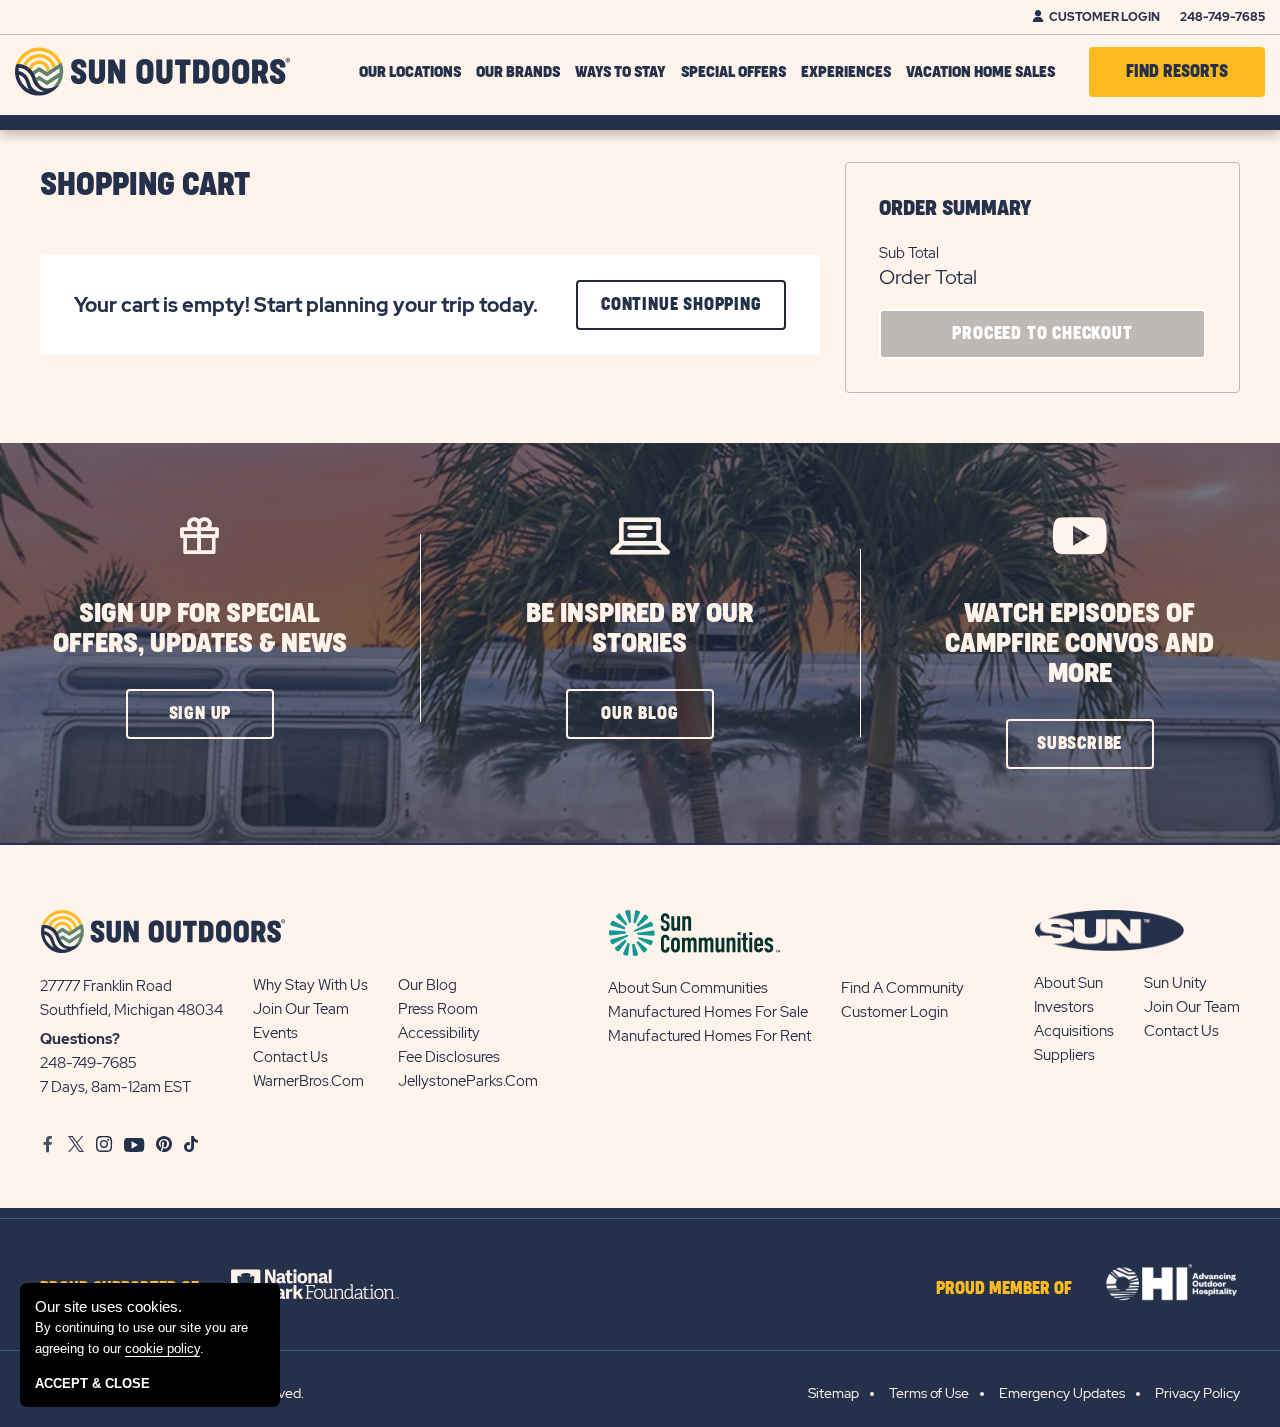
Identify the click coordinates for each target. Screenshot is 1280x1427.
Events (275, 1033)
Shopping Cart (145, 185)
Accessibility (439, 1033)
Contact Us (290, 1057)
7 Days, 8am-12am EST (115, 1087)
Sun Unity (1175, 983)
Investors (1064, 1007)
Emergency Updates (1062, 1393)
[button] (200, 714)
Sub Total (909, 253)
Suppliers (1064, 1055)
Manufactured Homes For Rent (709, 1036)
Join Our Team (301, 1009)
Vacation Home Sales (980, 72)
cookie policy (162, 1348)
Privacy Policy (1197, 1393)
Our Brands (518, 72)
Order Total (928, 277)
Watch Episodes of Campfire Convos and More (1079, 643)
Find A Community (902, 988)
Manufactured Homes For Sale (708, 1012)
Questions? (80, 1039)
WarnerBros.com (308, 1081)
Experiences (846, 72)
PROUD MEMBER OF (1004, 1289)
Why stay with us (310, 985)
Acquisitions (1074, 1031)
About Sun (1068, 983)
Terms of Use (929, 1393)
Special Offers (733, 72)
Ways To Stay (620, 72)
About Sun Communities (688, 988)
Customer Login (1104, 17)
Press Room (438, 1009)
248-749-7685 (1222, 17)
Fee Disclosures (449, 1057)
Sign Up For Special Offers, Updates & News (200, 628)
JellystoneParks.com (468, 1081)
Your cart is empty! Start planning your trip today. (306, 305)
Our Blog (427, 985)
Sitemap (833, 1393)
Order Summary (955, 208)
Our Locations (410, 72)
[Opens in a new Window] (332, 1284)
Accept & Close (92, 1383)
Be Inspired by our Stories (639, 628)
